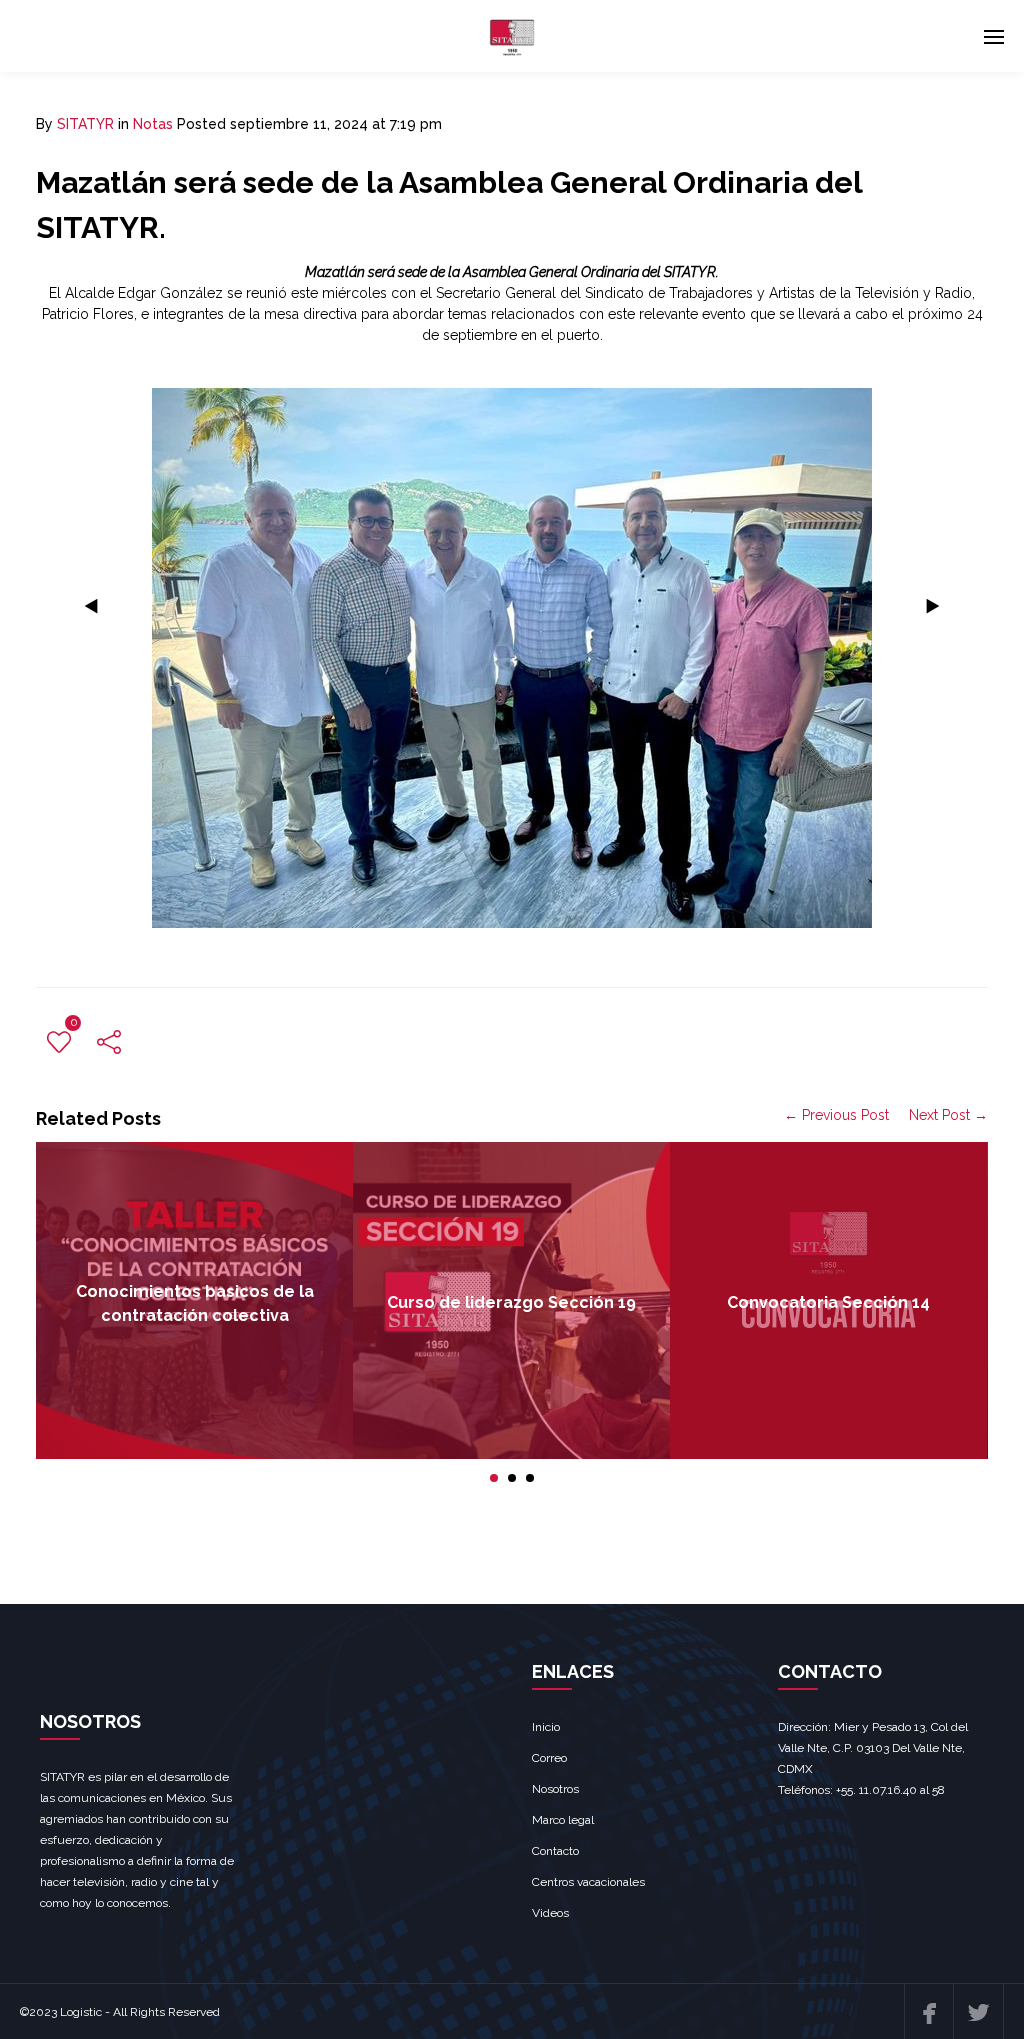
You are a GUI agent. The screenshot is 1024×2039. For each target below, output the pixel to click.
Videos (550, 1913)
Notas (153, 124)
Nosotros (555, 1789)
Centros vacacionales (588, 1882)
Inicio (546, 1727)
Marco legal (563, 1820)
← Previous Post (836, 1115)
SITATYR (85, 124)
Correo (549, 1758)
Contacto (555, 1851)
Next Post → (948, 1115)
